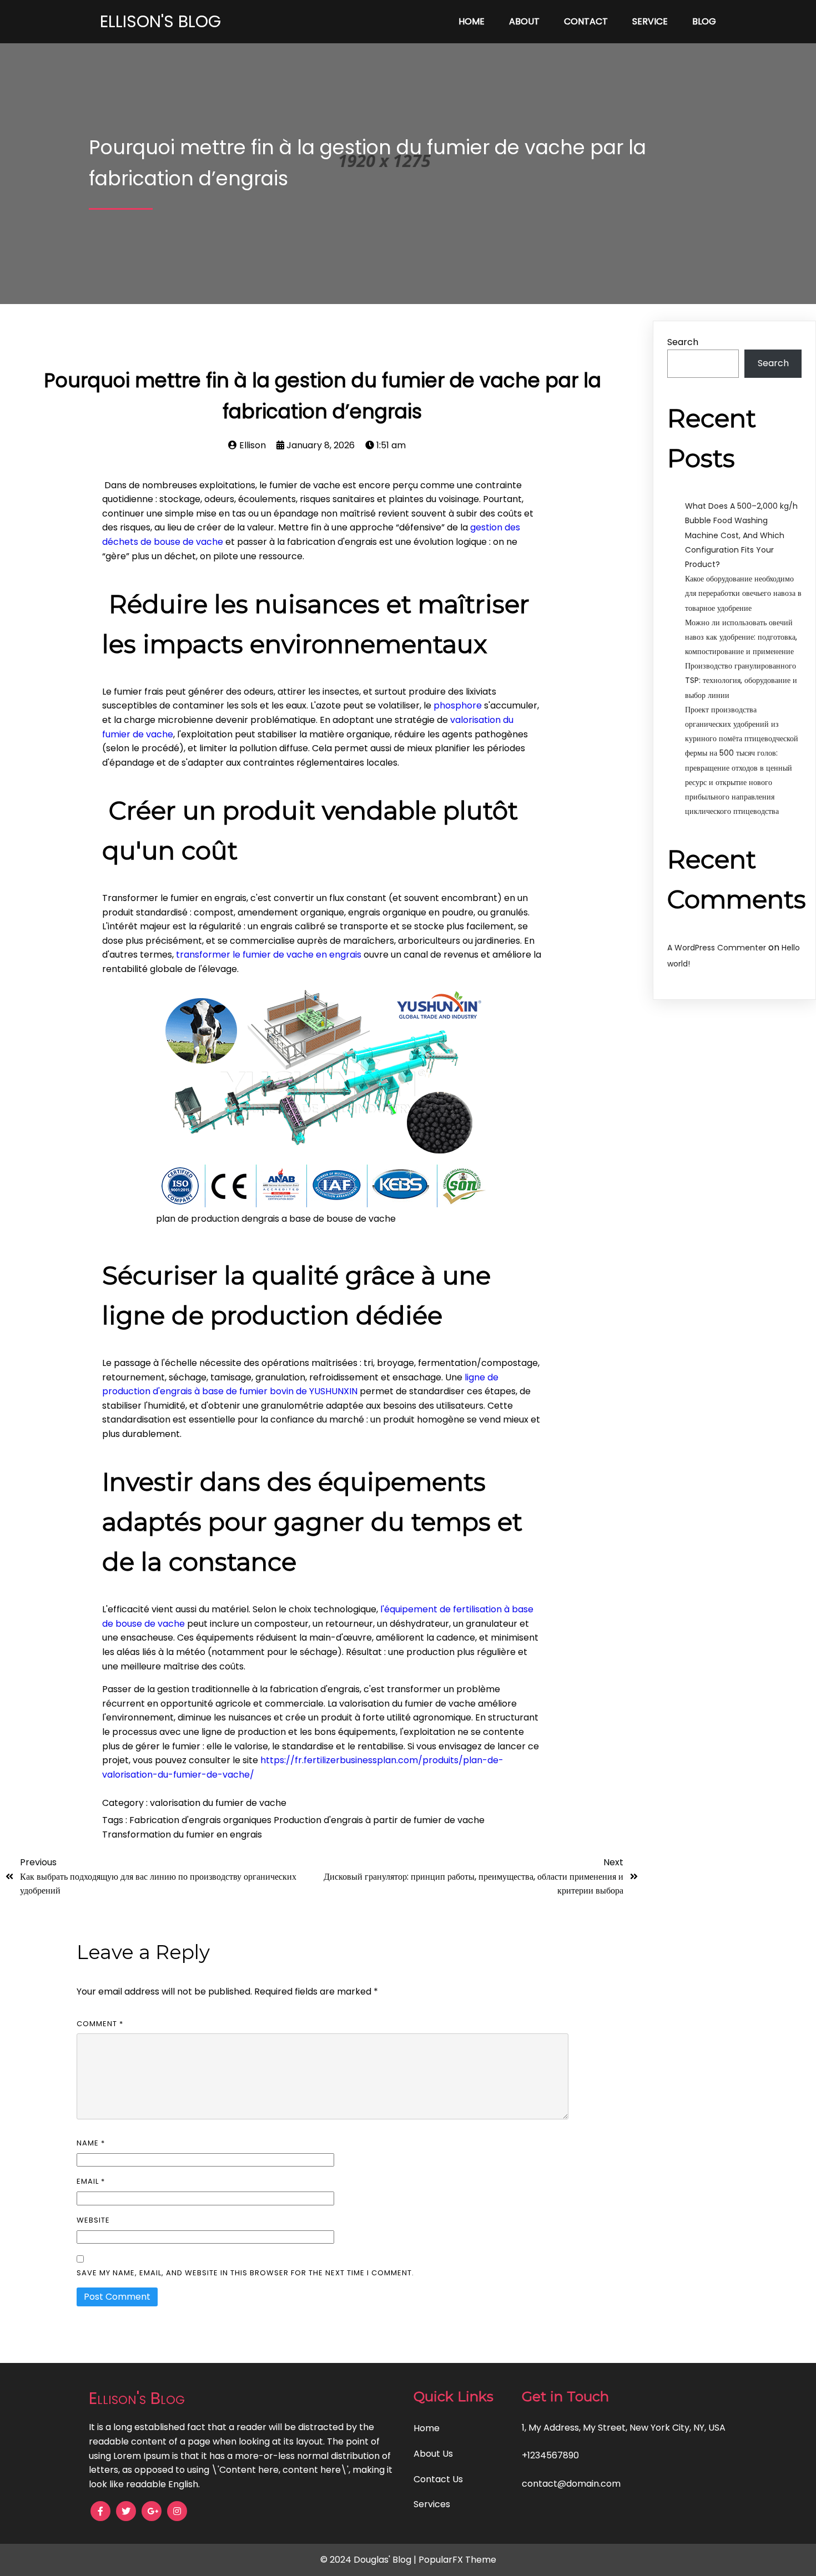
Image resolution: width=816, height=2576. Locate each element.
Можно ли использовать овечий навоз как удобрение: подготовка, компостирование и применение (741, 637)
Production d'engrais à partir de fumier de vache (379, 1820)
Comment (100, 2024)
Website (93, 2220)
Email (91, 2181)
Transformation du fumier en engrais (182, 1834)
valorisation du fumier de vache (218, 1803)
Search (683, 342)
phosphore (458, 705)
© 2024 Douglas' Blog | (369, 2560)
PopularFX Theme (457, 2560)
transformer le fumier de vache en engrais (269, 955)
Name (91, 2143)
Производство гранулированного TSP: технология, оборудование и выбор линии (741, 680)
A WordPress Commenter (717, 948)
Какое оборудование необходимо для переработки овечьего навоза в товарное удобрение (743, 593)
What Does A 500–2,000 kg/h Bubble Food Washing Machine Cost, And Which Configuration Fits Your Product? (741, 535)
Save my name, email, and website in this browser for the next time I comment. (245, 2273)
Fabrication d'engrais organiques (202, 1820)
